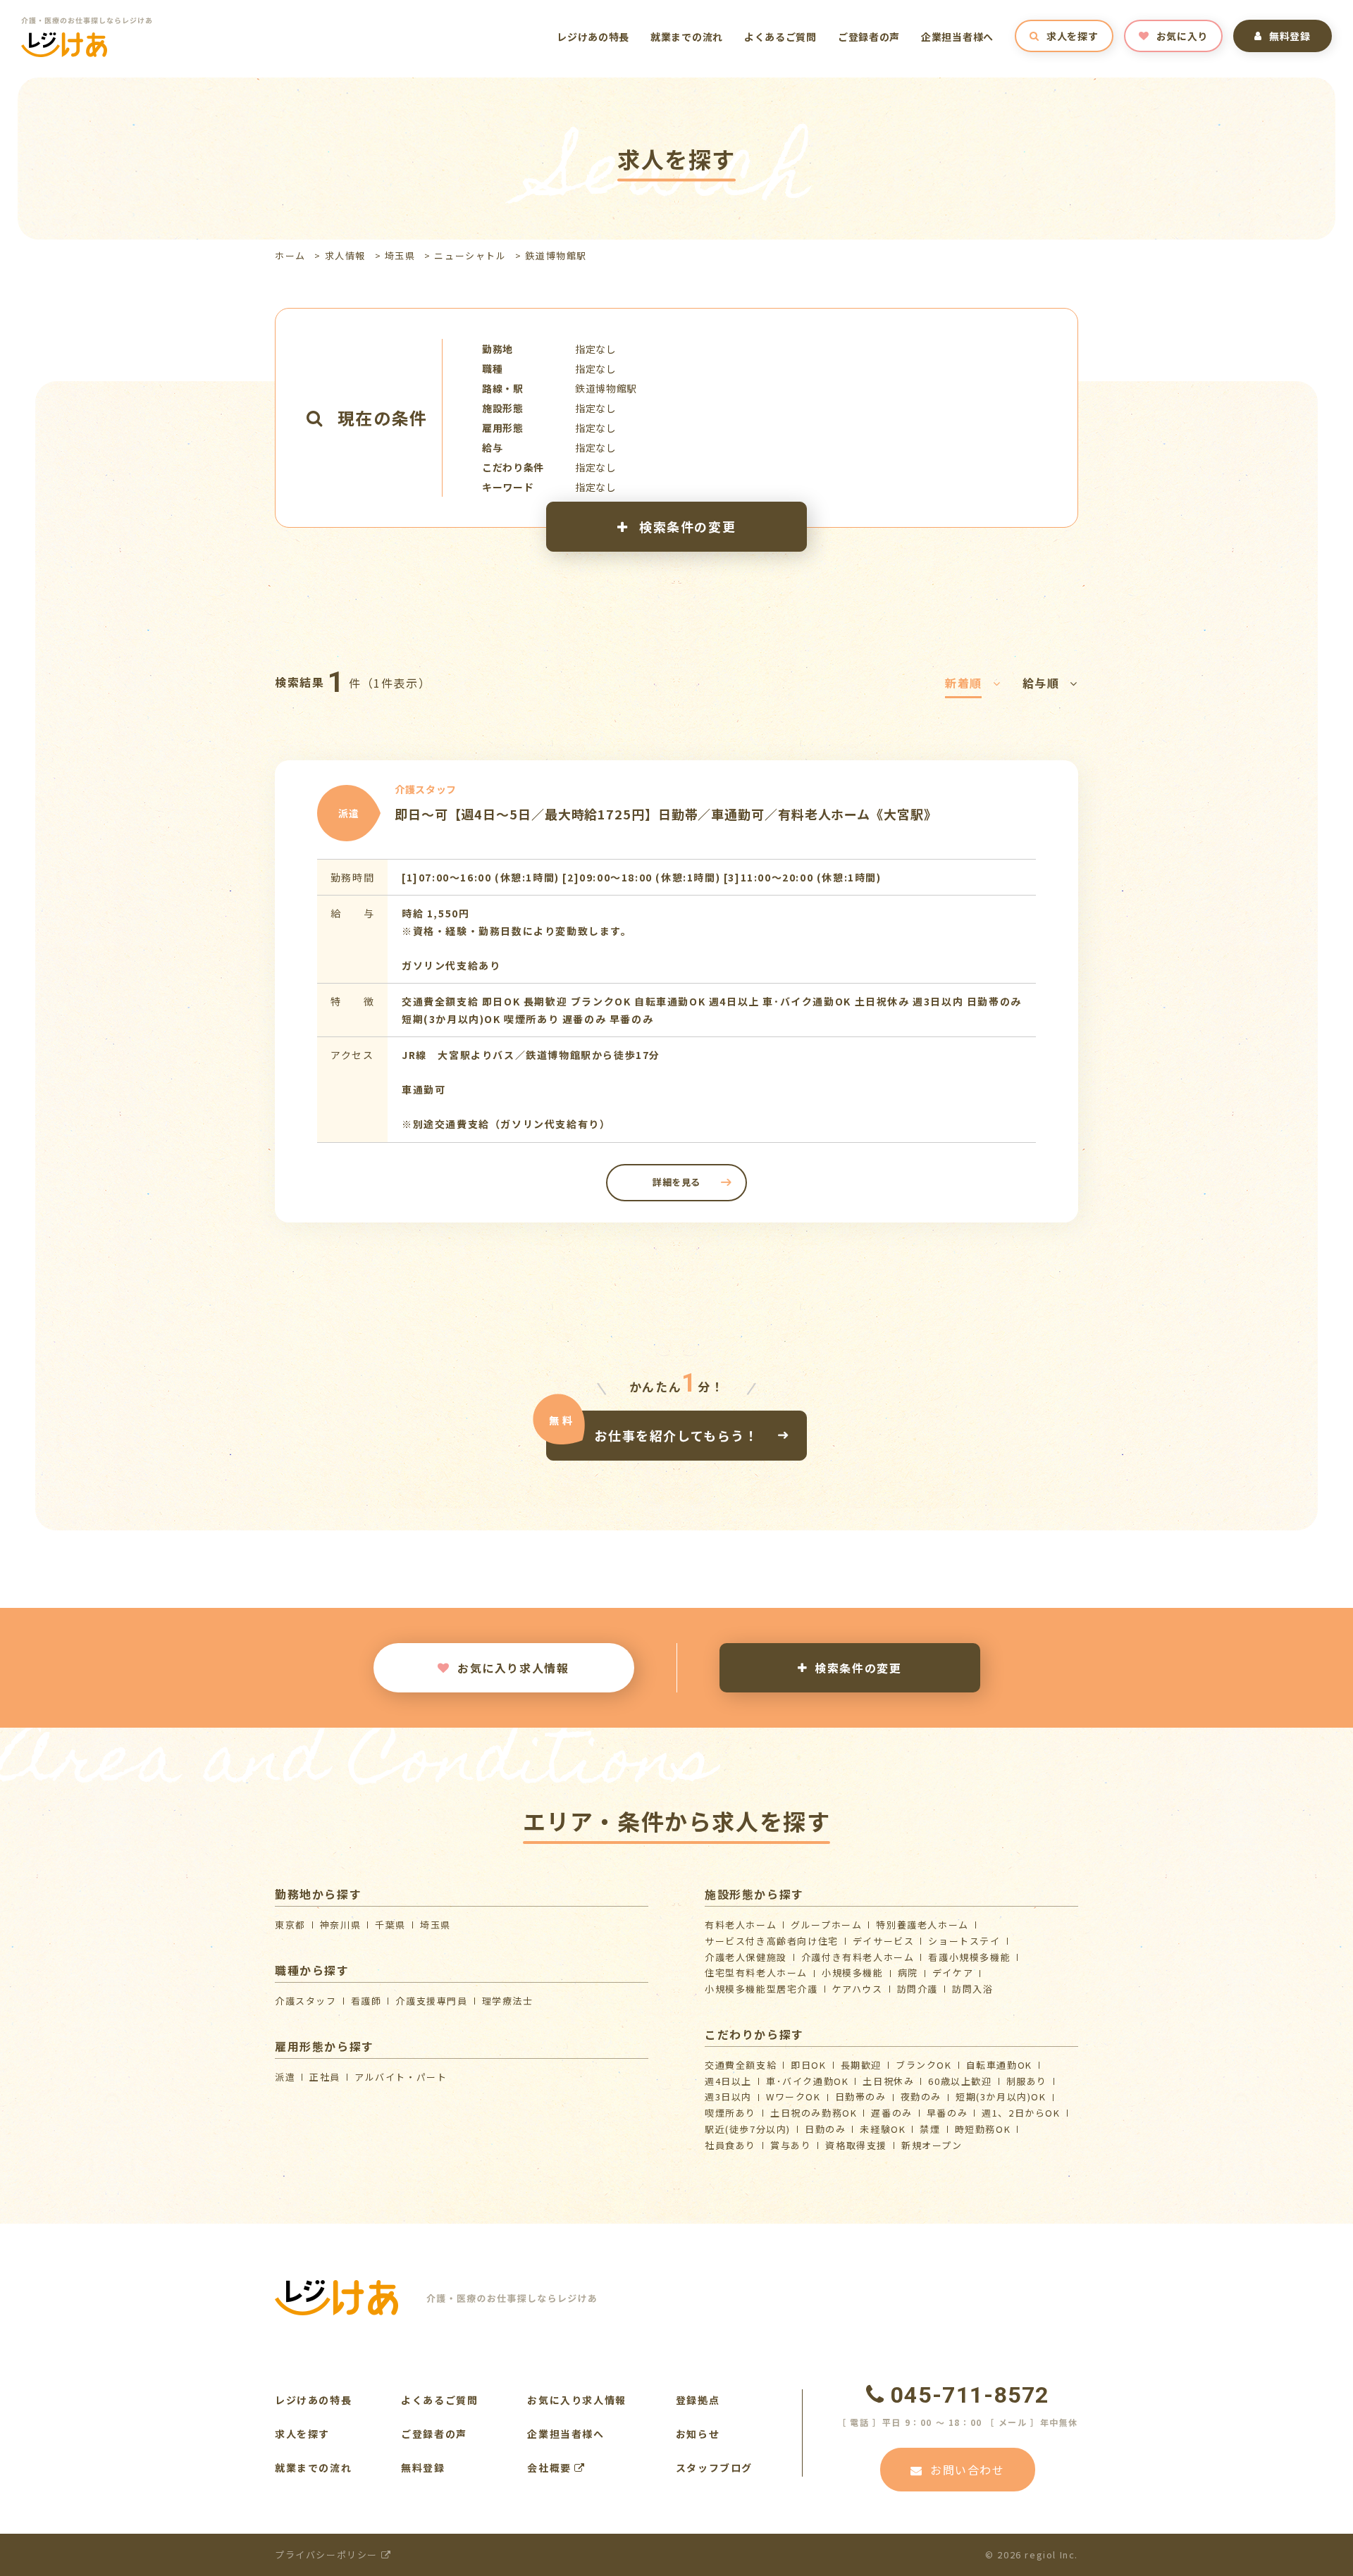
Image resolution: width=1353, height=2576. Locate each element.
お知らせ (698, 2434)
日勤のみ (825, 2129)
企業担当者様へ (957, 37)
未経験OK (883, 2129)
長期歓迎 (861, 2065)
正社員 (325, 2077)
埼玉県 (400, 255)
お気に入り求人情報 (513, 1668)
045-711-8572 (970, 2395)
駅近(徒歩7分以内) (748, 2129)
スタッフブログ (714, 2467)
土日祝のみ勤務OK (814, 2113)
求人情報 (345, 255)
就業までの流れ (687, 37)
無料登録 (1290, 36)
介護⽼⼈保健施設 (746, 1957)
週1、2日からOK (1021, 2113)
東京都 (290, 1925)
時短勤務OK (983, 2129)
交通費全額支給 (741, 2065)
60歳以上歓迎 (960, 2081)
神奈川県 (340, 1925)
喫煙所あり (730, 2113)
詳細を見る (676, 1182)
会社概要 (551, 2467)
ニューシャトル (470, 255)
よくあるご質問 (780, 37)
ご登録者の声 (869, 37)
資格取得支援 (856, 2145)
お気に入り (1182, 36)
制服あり (1027, 2081)
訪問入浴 (972, 1989)
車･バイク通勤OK (807, 2081)
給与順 (1041, 683)
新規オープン (932, 2145)
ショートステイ (964, 1941)
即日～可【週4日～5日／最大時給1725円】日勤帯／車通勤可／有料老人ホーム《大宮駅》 (666, 814)
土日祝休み (888, 2081)
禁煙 (930, 2129)
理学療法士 (508, 2001)
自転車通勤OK (999, 2065)
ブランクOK (924, 2065)
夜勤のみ (921, 2097)
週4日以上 (728, 2081)
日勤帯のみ (861, 2097)
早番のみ (947, 2113)
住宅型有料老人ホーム (756, 1973)
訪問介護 (918, 1989)
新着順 (964, 683)
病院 (908, 1973)
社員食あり (730, 2145)
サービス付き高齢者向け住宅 (772, 1941)
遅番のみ (891, 2113)
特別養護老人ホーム (922, 1925)
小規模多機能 (853, 1973)
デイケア (953, 1973)
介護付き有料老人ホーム (858, 1957)
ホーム (290, 255)
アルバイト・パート (401, 2077)
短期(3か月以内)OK (1001, 2097)
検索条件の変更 (685, 526)
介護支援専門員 (431, 2001)
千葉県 (390, 1925)
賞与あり (791, 2145)
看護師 (366, 2001)
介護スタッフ (306, 2001)
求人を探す (1073, 36)
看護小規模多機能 (969, 1957)
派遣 (285, 2077)
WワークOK (793, 2097)
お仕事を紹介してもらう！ (676, 1435)
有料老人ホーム (741, 1925)
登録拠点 (698, 2400)
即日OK (808, 2065)
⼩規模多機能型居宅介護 (761, 1989)
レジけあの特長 (593, 37)
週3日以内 (728, 2097)
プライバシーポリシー (328, 2555)
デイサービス (884, 1941)
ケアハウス (858, 1989)
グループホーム (826, 1925)
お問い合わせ (968, 2470)
